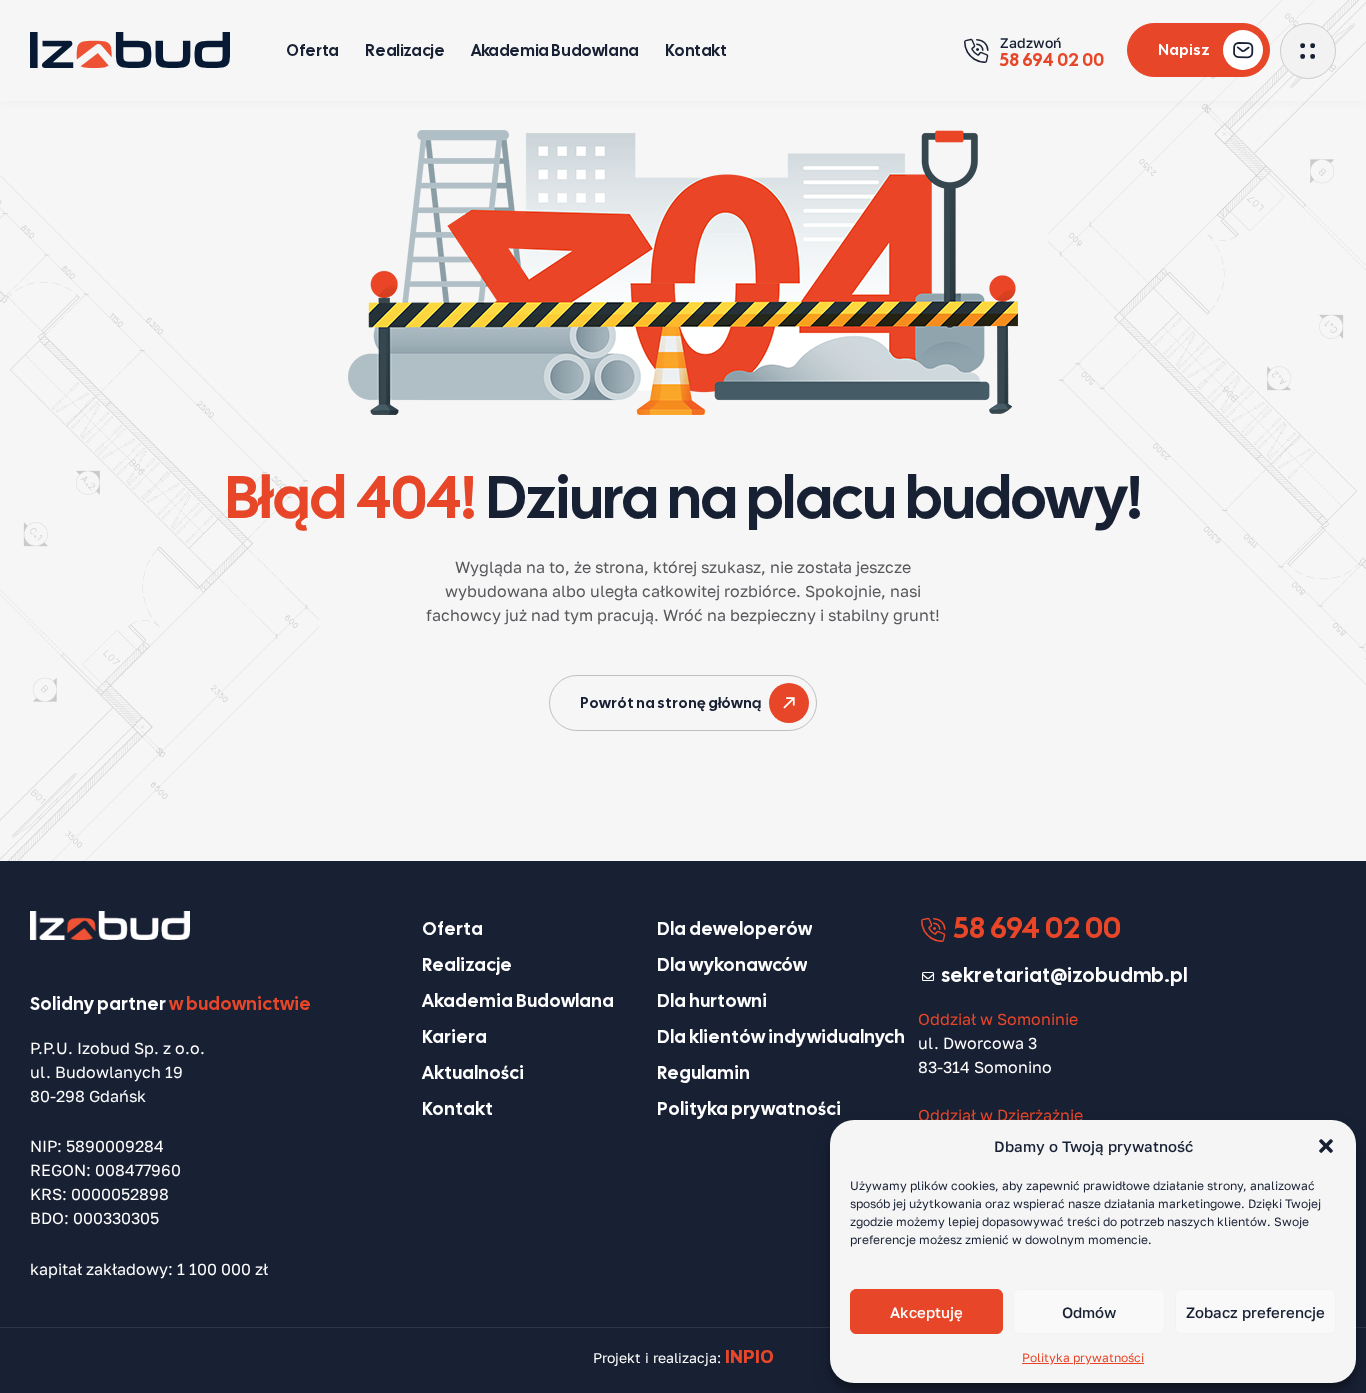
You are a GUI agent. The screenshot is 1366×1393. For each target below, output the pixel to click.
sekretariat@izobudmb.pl (1064, 975)
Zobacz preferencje (1255, 1312)
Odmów (1089, 1312)
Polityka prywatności (1083, 1357)
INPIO (749, 1356)
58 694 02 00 (1034, 927)
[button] (1326, 1146)
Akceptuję (926, 1312)
